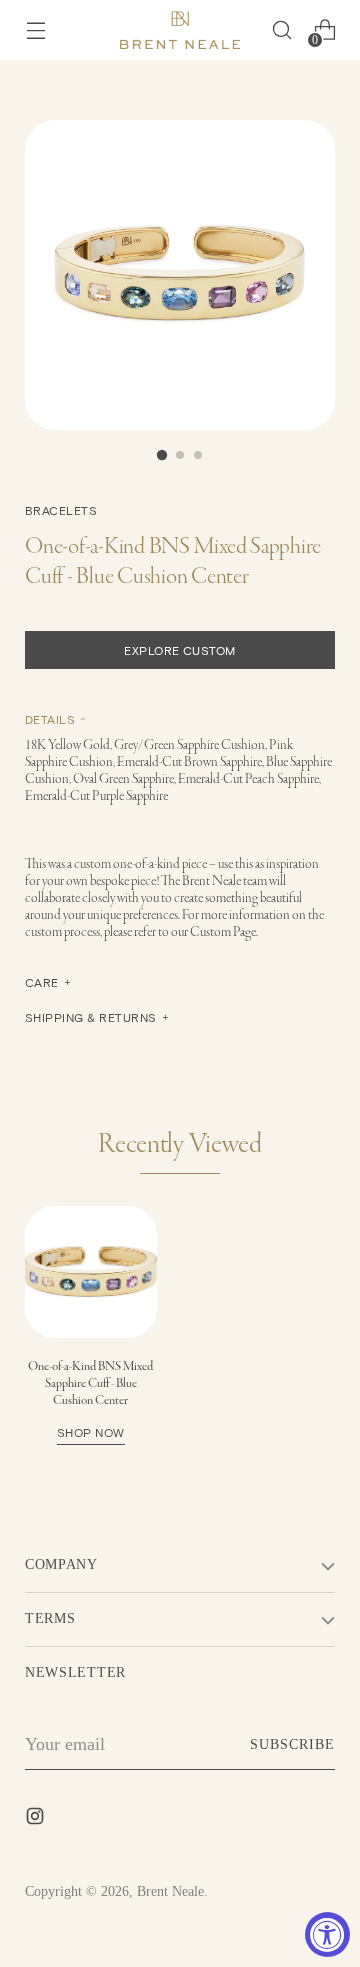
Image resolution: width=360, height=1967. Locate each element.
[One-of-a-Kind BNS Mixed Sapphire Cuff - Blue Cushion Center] (91, 1272)
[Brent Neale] (180, 30)
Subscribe (292, 1744)
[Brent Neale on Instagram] (37, 1820)
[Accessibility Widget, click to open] (327, 1934)
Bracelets (61, 510)
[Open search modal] (281, 30)
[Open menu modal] (35, 30)
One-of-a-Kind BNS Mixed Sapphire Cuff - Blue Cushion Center (90, 1398)
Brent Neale (170, 1891)
